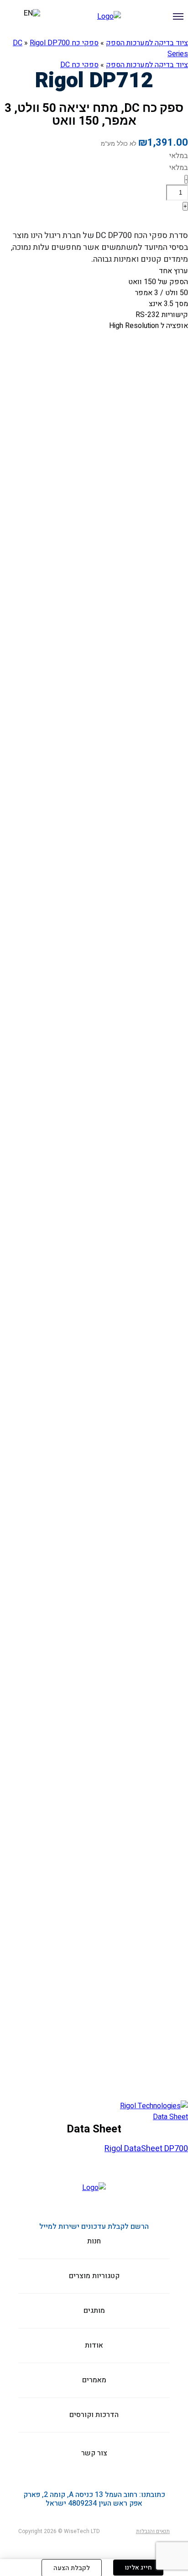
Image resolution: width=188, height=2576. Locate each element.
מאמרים (94, 2380)
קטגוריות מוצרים (175, 42)
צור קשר (7, 42)
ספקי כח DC (79, 65)
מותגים (143, 42)
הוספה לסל (159, 220)
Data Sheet (170, 2117)
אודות (117, 42)
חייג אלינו (138, 2568)
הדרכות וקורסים (90, 42)
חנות (94, 2241)
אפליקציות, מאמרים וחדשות (51, 42)
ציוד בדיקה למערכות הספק (147, 65)
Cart (14, 18)
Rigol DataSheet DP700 (146, 2149)
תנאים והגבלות (153, 2531)
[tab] (94, 2117)
